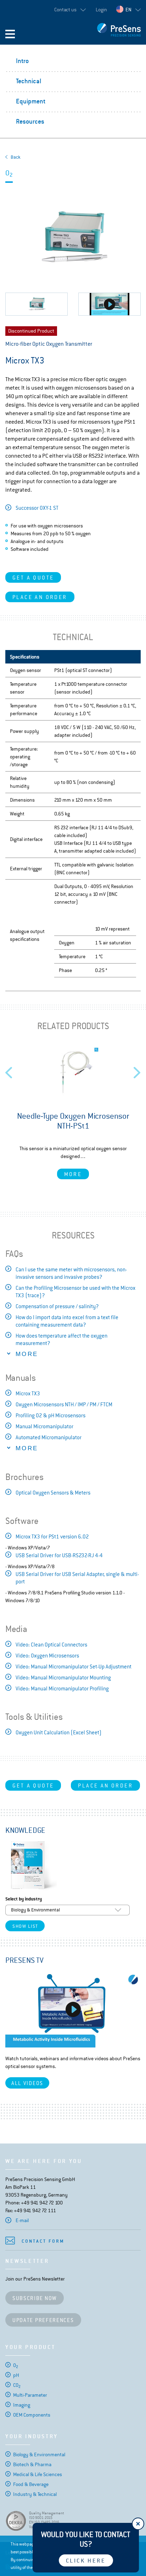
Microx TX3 (28, 1393)
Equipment (31, 101)
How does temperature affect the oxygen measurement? (61, 1339)
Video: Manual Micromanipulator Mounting (63, 1677)
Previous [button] (9, 1070)
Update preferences (43, 2320)
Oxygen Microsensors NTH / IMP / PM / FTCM (64, 1404)
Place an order (40, 597)
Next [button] (137, 1070)
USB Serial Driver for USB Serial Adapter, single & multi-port (77, 1578)
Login (101, 10)
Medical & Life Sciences (38, 2474)
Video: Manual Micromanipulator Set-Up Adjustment (74, 1667)
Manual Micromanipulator (44, 1426)
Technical (29, 81)
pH (16, 2375)
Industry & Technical (35, 2494)
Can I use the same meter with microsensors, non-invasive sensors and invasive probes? (71, 1273)
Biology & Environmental (39, 2454)
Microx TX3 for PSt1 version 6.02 (52, 1536)
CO (17, 2385)
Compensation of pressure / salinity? (57, 1306)
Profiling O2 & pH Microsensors (50, 1415)
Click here (86, 2561)
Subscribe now (35, 2298)
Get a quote (33, 578)
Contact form (43, 2241)
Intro (22, 61)
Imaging (22, 2405)
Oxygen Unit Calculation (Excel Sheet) (59, 1732)
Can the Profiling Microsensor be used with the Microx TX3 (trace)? (75, 1292)
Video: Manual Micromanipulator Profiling (62, 1688)
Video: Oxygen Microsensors (47, 1656)
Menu (10, 34)
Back (16, 157)
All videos (27, 2083)
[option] (73, 1113)
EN (128, 10)
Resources (30, 121)
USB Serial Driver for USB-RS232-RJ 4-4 (59, 1555)
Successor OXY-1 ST (37, 508)
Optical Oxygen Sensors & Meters (53, 1493)
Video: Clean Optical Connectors (51, 1645)
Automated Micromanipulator (49, 1437)
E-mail (22, 2220)
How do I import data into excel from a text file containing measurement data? (67, 1321)
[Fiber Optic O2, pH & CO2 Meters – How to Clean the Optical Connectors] (109, 304)
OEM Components (32, 2415)
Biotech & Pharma (32, 2464)
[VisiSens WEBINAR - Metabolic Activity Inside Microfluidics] (73, 2009)
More (73, 1174)
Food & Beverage (31, 2484)
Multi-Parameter (30, 2395)
